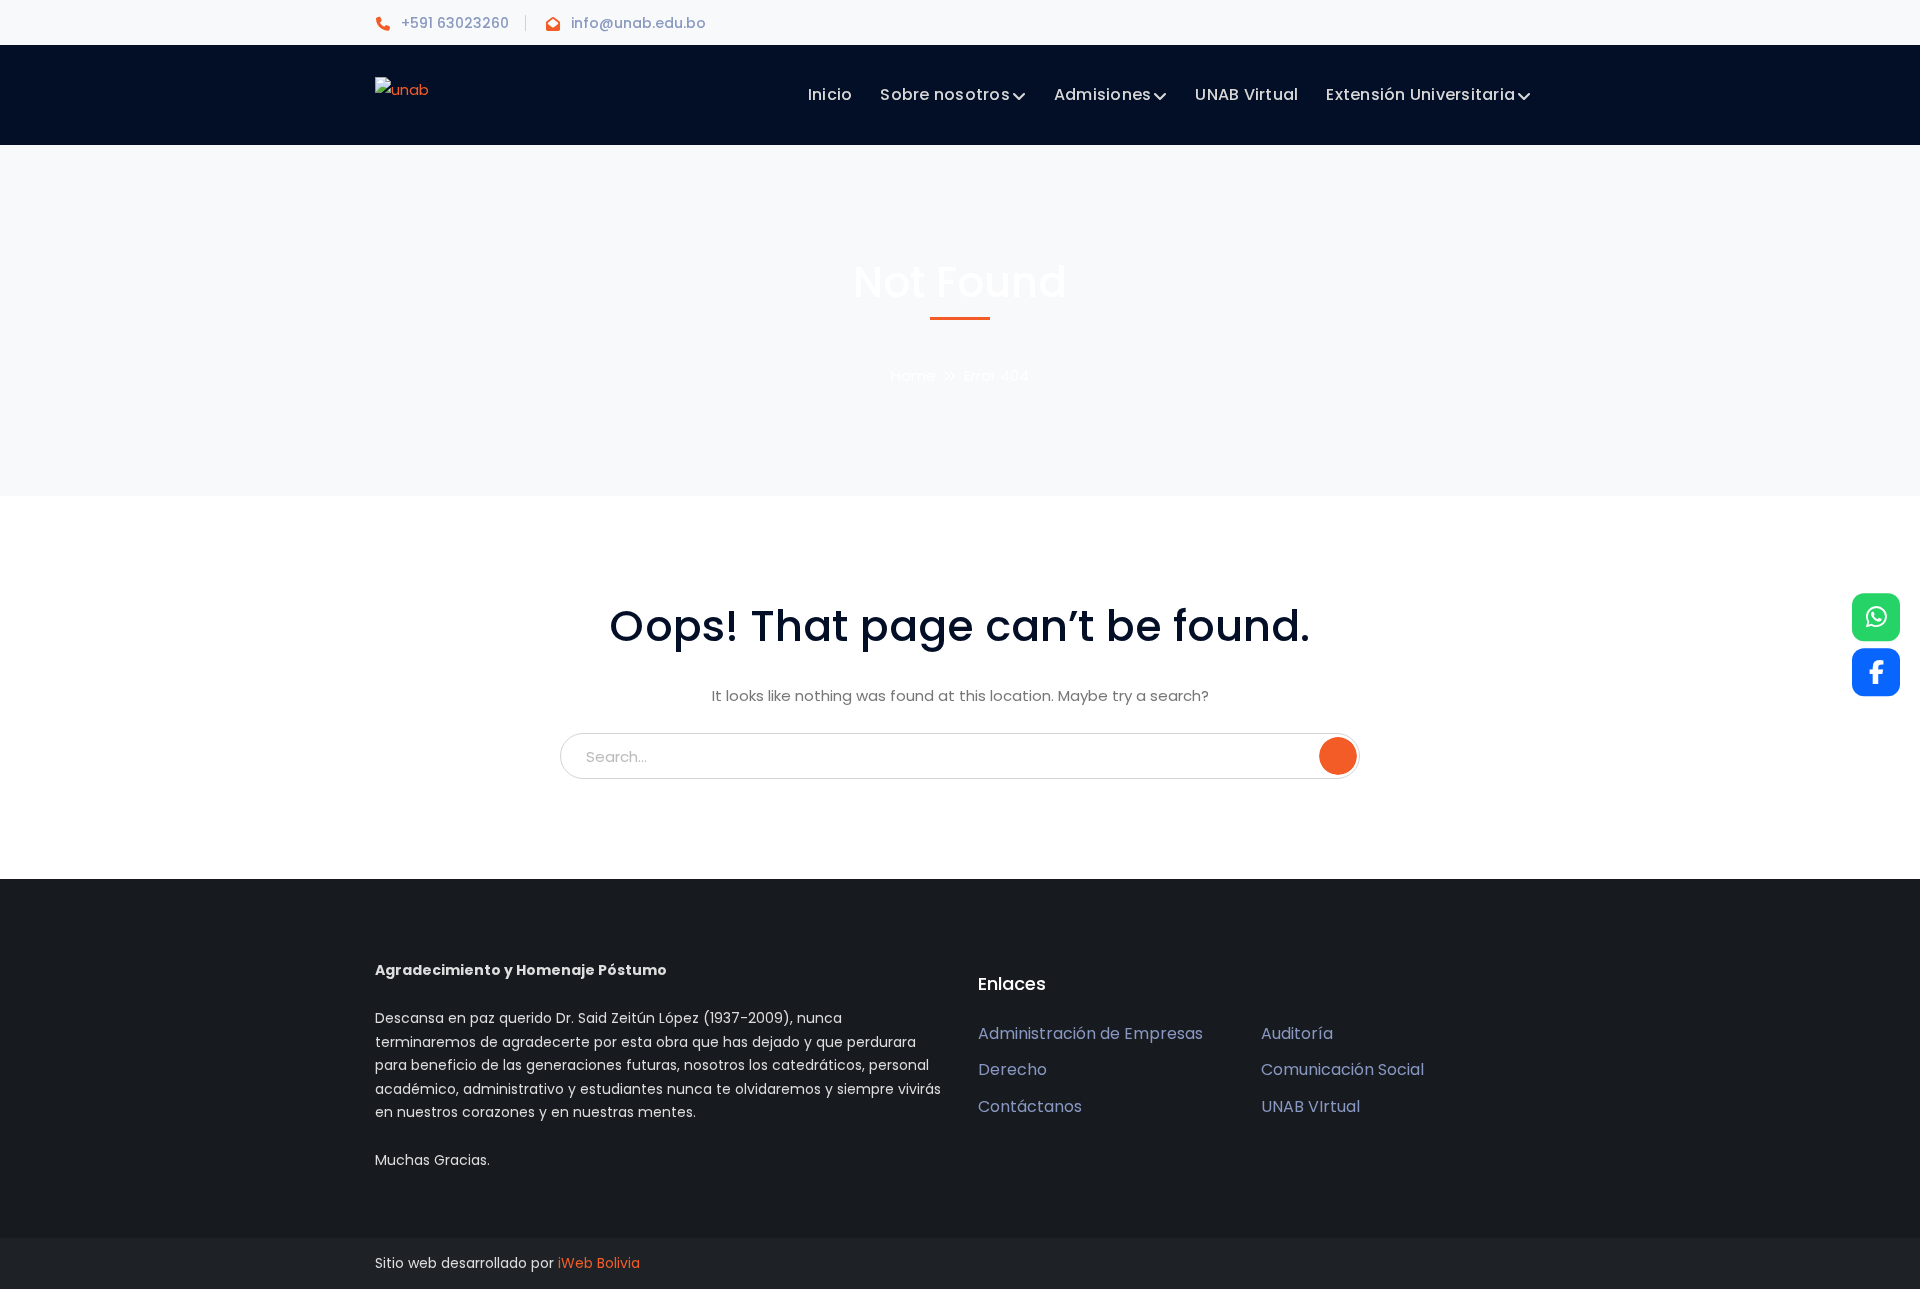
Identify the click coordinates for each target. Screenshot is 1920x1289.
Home (913, 375)
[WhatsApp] (1876, 617)
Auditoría (1297, 1033)
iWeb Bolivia (599, 1263)
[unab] (402, 87)
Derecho (1012, 1069)
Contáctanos (1030, 1106)
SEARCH (1338, 756)
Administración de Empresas (1090, 1033)
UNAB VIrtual (1310, 1106)
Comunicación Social (1342, 1069)
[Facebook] (1876, 672)
